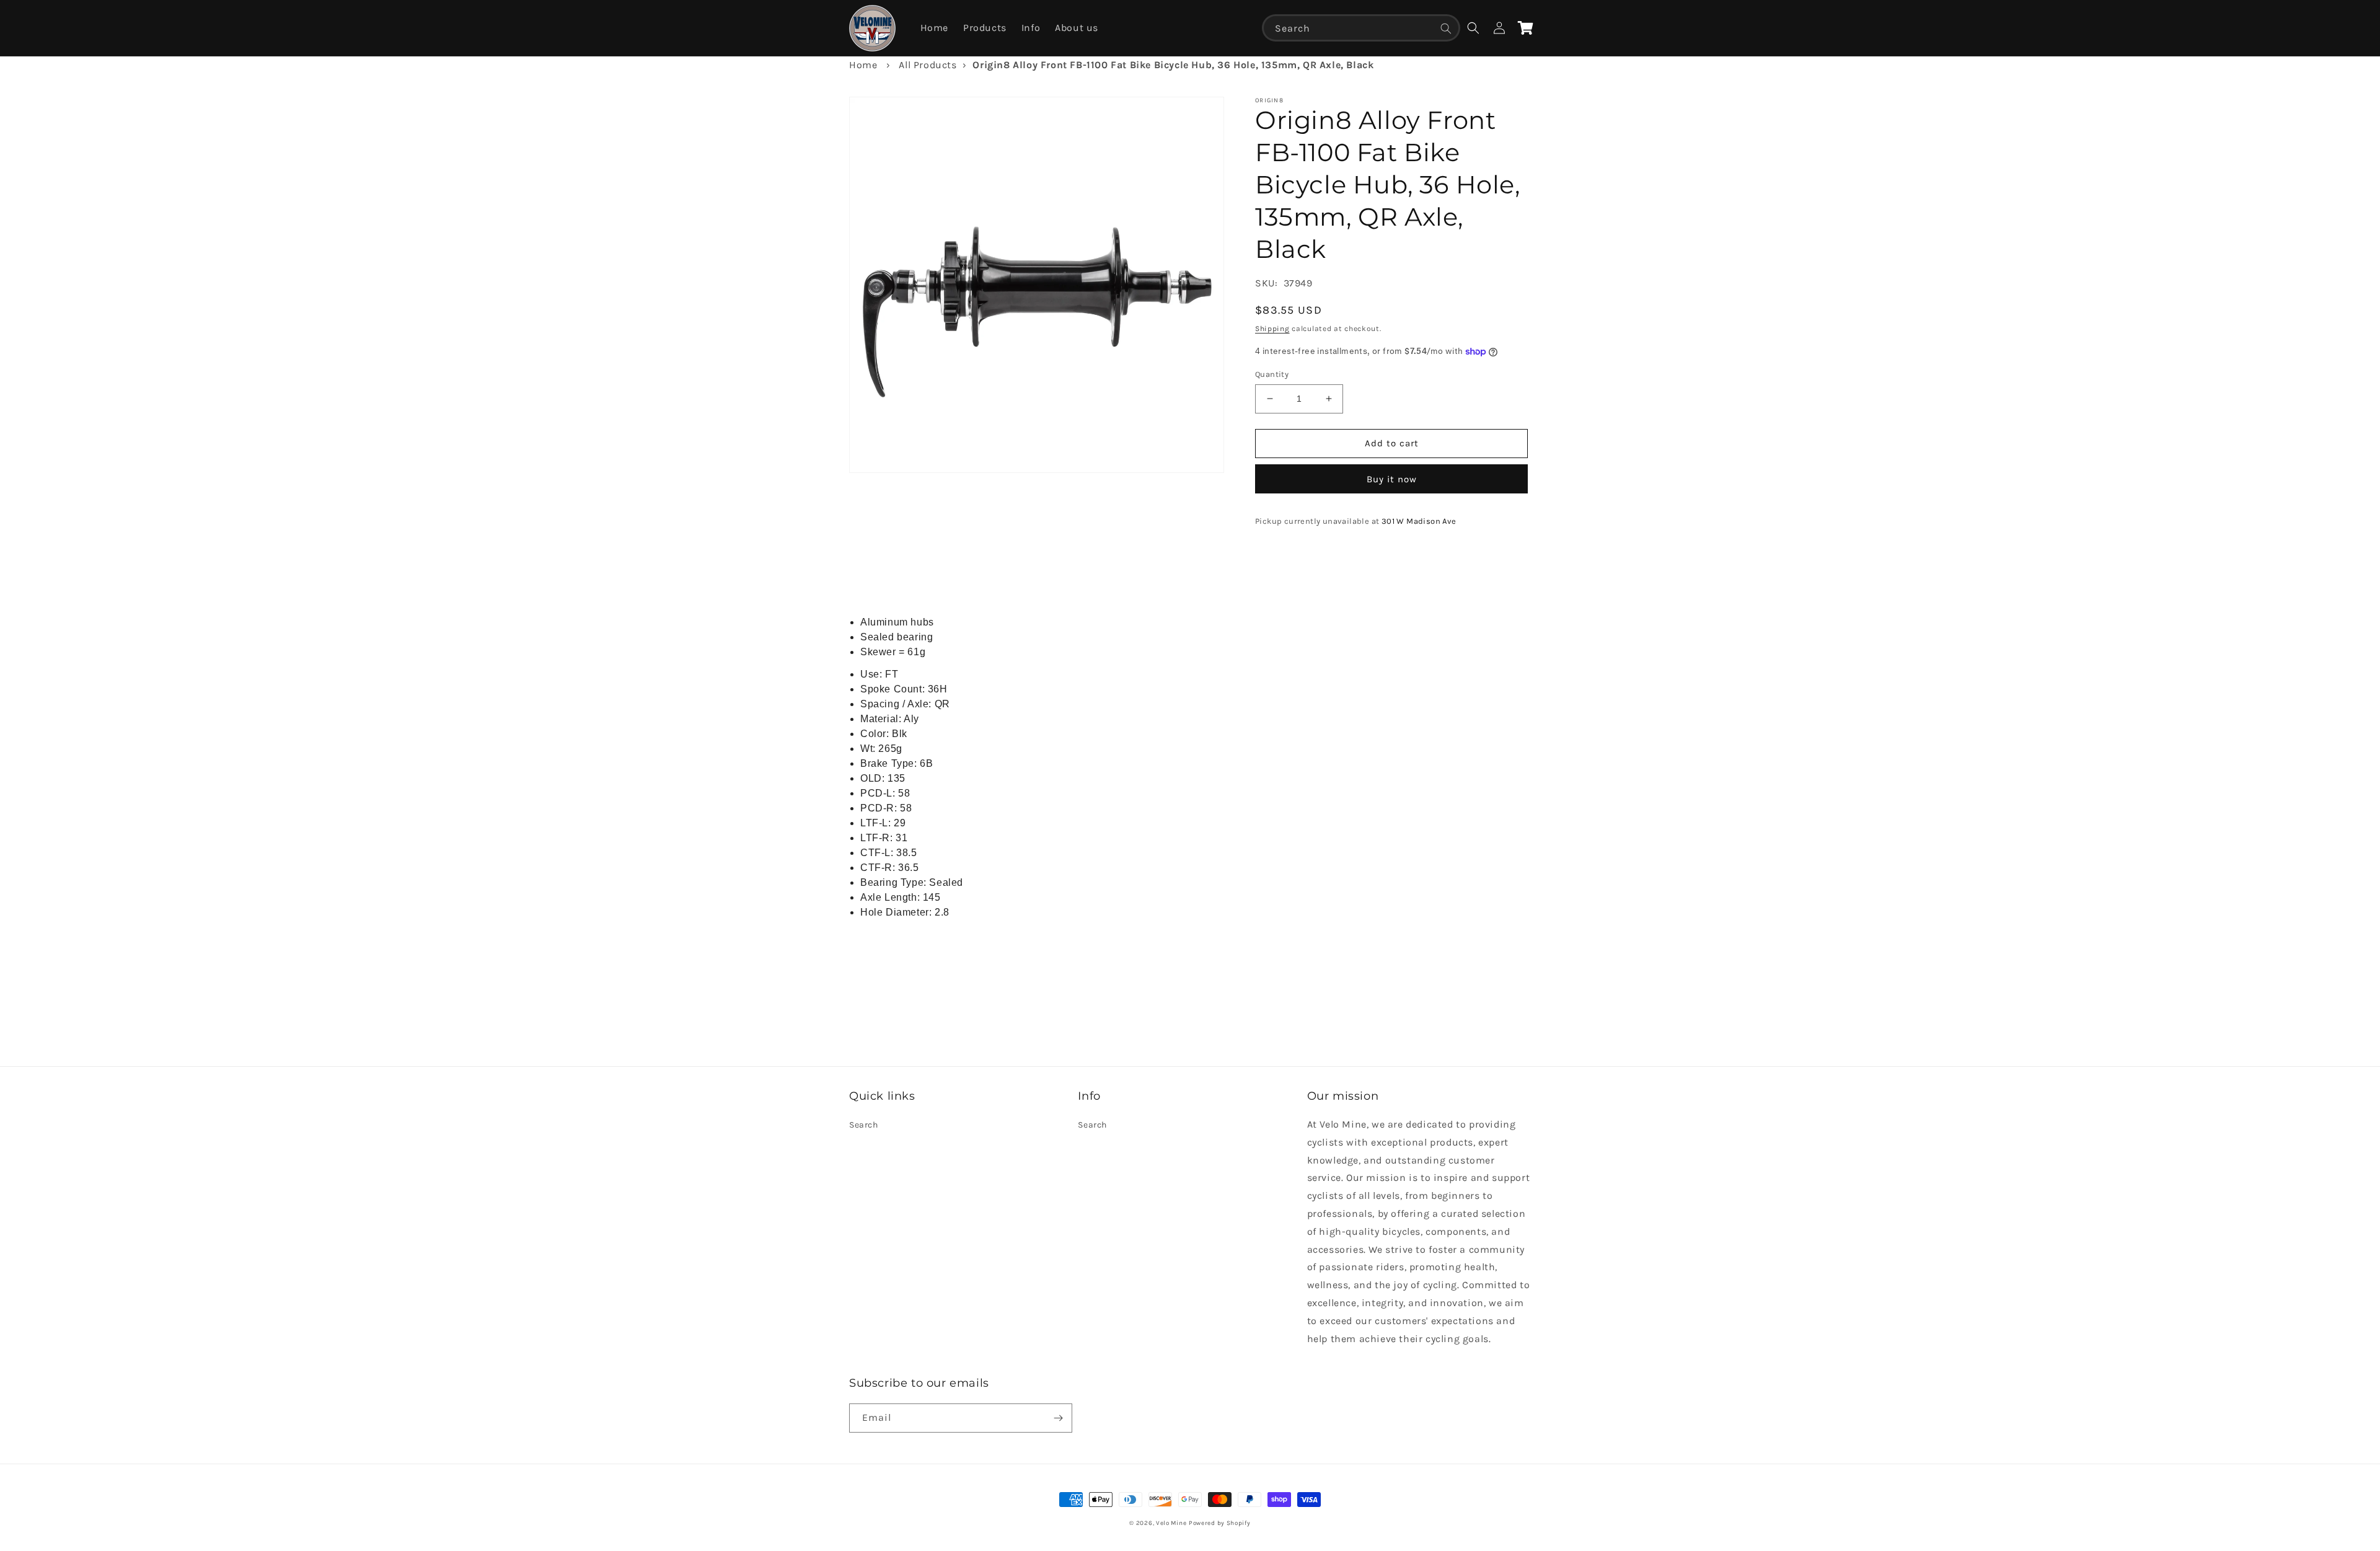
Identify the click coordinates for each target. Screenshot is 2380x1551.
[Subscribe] (1058, 1418)
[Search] (1446, 29)
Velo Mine (1171, 1523)
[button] (1473, 28)
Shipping (1272, 329)
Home (863, 65)
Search (864, 1125)
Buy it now (1392, 479)
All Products (928, 65)
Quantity (1272, 374)
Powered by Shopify (1220, 1523)
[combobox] (1361, 28)
